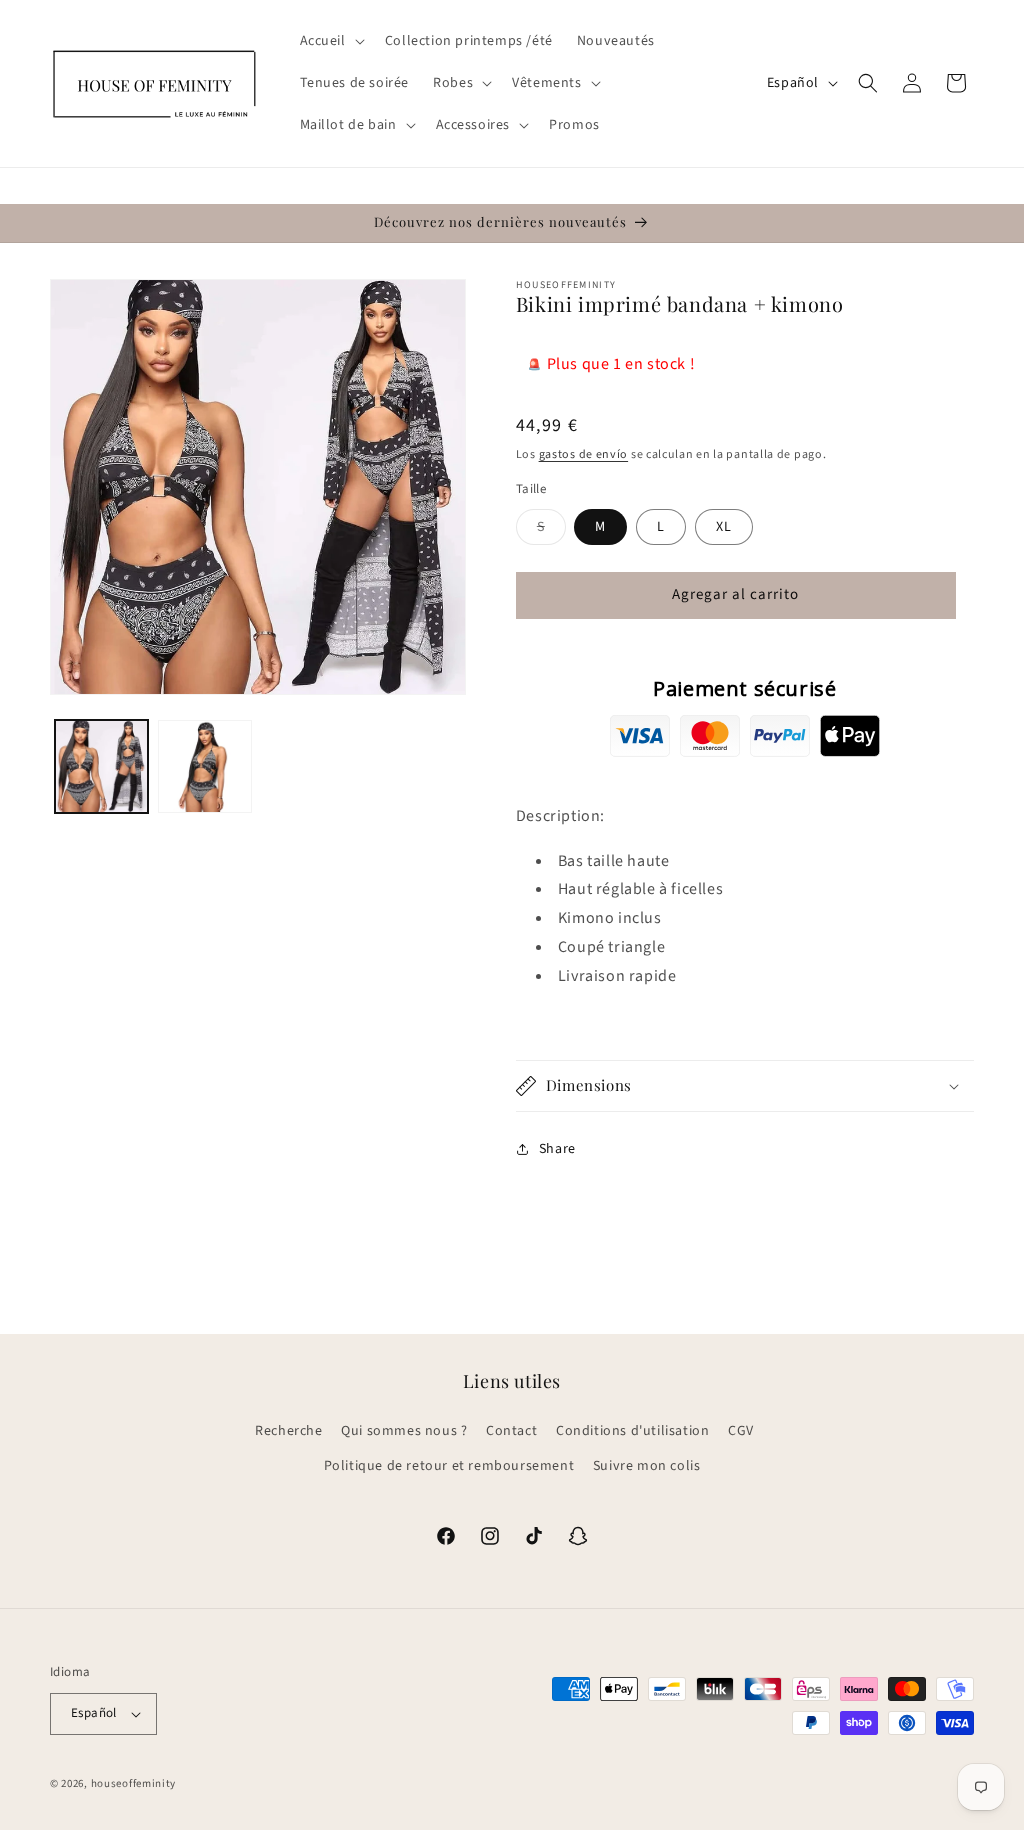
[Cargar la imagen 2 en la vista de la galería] (204, 766)
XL (724, 527)
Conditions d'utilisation (632, 1431)
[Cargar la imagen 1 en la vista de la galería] (101, 766)
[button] (330, 41)
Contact (511, 1431)
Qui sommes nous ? (404, 1431)
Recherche (288, 1431)
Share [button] (557, 1149)
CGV (741, 1431)
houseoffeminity (134, 1783)
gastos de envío (584, 454)
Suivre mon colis (647, 1466)
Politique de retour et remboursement (449, 1466)
